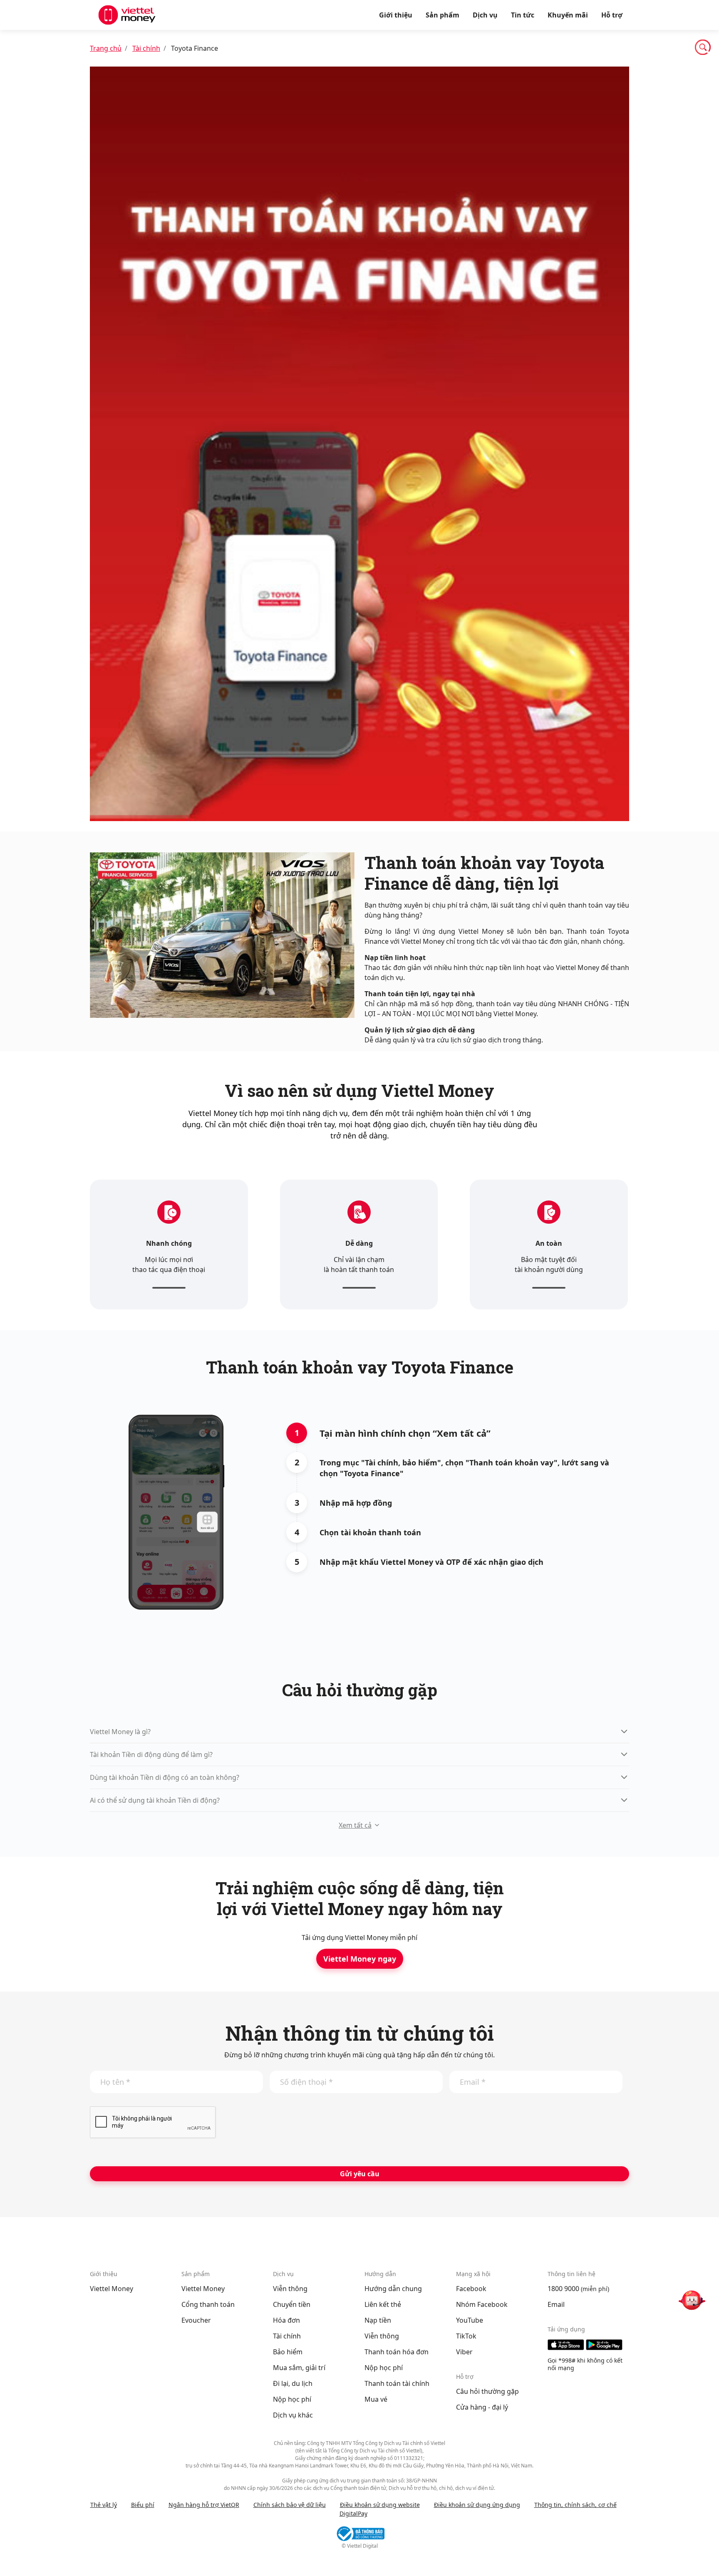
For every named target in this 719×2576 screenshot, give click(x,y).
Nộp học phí (292, 2399)
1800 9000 (563, 2289)
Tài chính (146, 48)
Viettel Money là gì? (120, 1732)
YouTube (470, 2320)
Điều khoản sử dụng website (380, 2505)
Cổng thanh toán (208, 2304)
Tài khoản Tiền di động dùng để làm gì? (151, 1754)
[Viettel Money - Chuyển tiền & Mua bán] (127, 15)
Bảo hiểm (288, 2352)
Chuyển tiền (292, 2304)
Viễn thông (290, 2289)
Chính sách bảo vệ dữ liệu (290, 2505)
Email (556, 2304)
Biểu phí (143, 2505)
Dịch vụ (485, 15)
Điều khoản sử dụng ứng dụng (477, 2505)
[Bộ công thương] (359, 2534)
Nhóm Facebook (482, 2304)
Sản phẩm (443, 15)
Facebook (471, 2289)
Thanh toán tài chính (397, 2383)
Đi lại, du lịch (293, 2383)
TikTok (466, 2336)
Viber (464, 2352)
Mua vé (376, 2399)
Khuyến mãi (568, 15)
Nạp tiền (378, 2320)
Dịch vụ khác (293, 2415)
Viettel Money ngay (360, 1959)
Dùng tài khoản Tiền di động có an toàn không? (165, 1777)
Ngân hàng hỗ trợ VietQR (204, 2505)
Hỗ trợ (612, 15)
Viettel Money (112, 2289)
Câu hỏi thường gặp (487, 2391)
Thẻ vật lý (104, 2505)
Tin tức (523, 15)
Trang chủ (106, 48)
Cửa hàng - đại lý (482, 2407)
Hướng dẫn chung (393, 2289)
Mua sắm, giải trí (299, 2368)
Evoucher (196, 2320)
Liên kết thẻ (383, 2304)
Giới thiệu (396, 15)
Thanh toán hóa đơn (397, 2352)
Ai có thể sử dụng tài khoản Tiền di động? (155, 1800)
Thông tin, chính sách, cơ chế (575, 2505)
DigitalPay (353, 2513)
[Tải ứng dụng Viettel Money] (588, 2345)
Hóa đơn (286, 2320)
